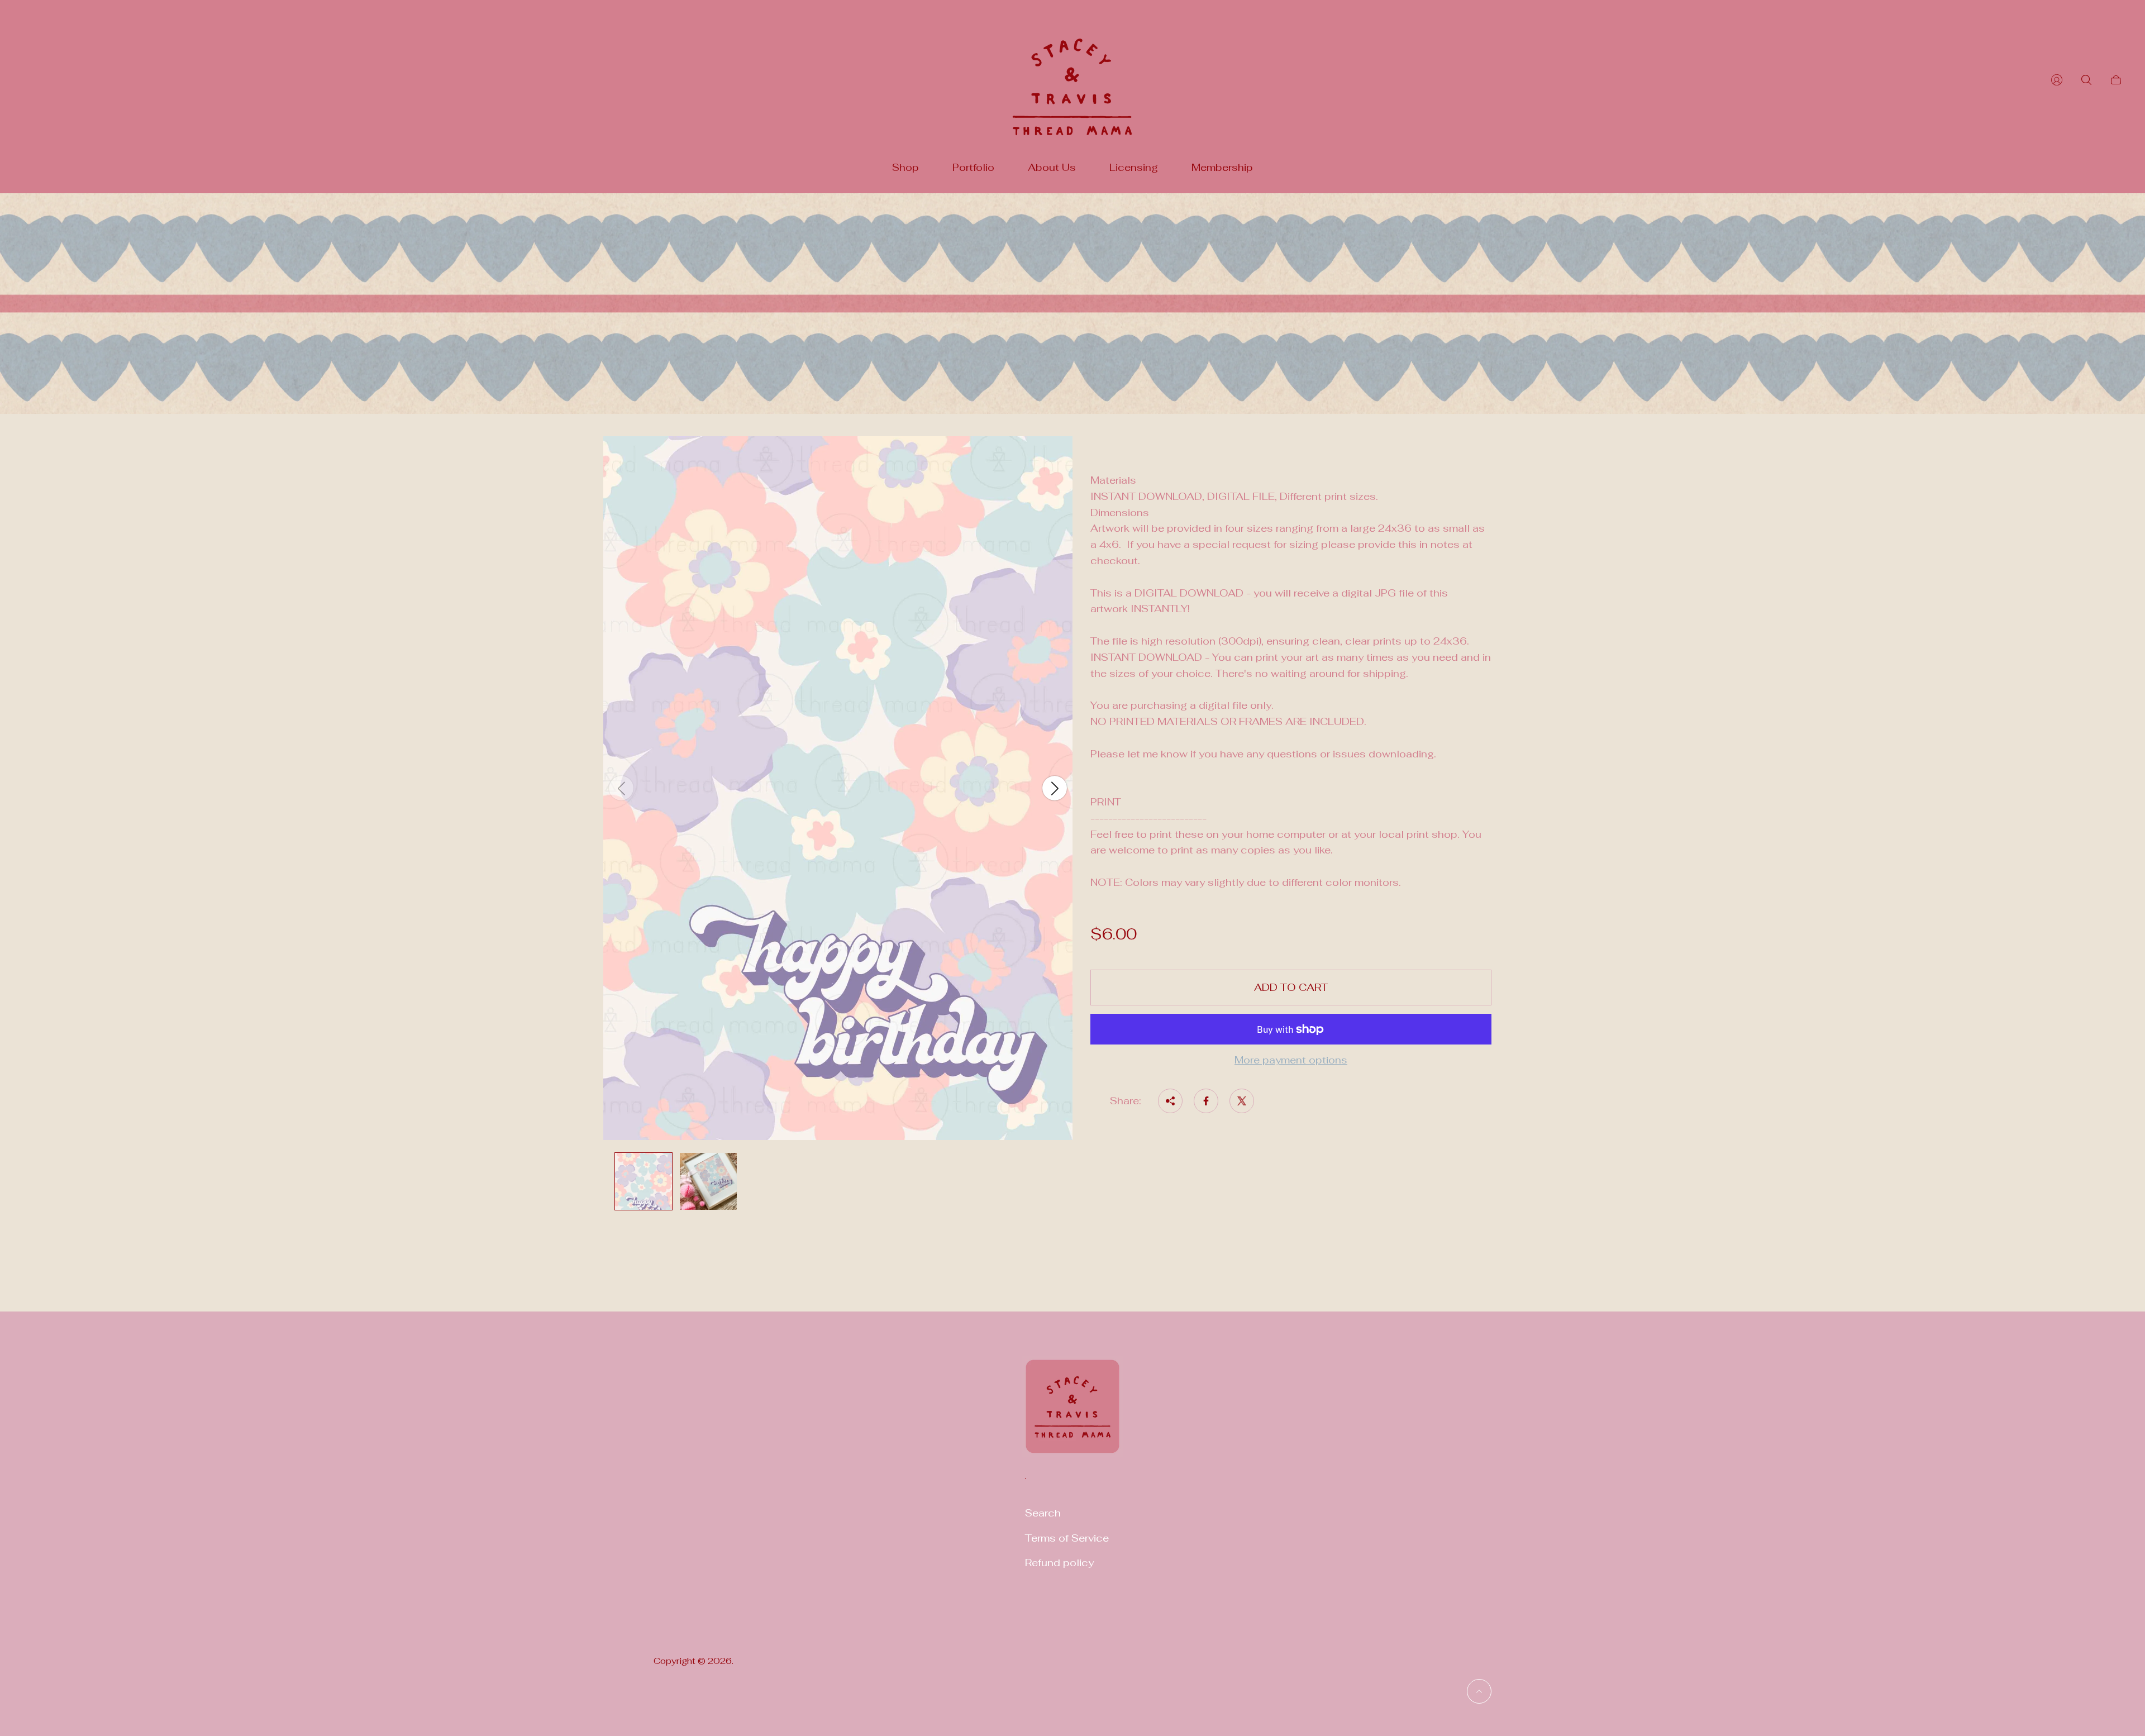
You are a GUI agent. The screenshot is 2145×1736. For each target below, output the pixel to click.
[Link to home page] (1072, 1413)
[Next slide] (1055, 788)
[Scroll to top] (1479, 1691)
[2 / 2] (708, 1181)
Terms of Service (1067, 1538)
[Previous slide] (621, 788)
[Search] (2086, 80)
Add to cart (1291, 987)
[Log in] (2057, 80)
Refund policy (1059, 1563)
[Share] (1170, 1101)
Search (1043, 1513)
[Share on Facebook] (1206, 1101)
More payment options (1291, 1060)
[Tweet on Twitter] (1242, 1101)
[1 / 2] (643, 1181)
